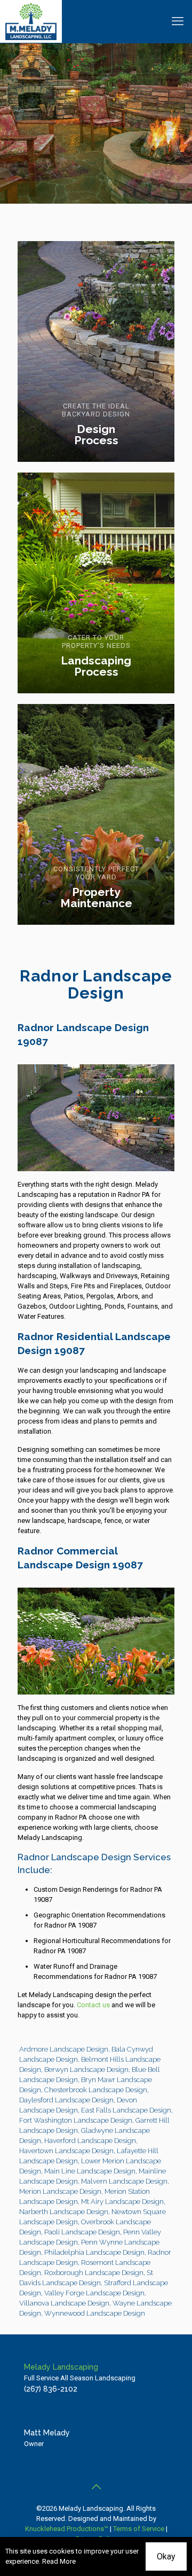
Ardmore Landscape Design (64, 2049)
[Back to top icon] (96, 2487)
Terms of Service (139, 2529)
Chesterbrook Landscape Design (96, 2090)
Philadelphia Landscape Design (94, 2252)
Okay (166, 2556)
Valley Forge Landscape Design (94, 2293)
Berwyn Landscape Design (86, 2070)
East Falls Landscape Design (126, 2110)
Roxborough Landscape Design (94, 2273)
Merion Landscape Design (60, 2191)
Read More (59, 2561)
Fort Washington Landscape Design (76, 2120)
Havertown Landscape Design (66, 2151)
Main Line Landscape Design (90, 2171)
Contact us (93, 2005)
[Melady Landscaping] (31, 21)
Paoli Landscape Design (82, 2232)
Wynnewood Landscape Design (95, 2313)
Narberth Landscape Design (64, 2212)
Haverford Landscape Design (90, 2141)
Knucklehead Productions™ (67, 2529)
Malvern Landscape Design (124, 2181)
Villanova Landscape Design (64, 2303)
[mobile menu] (178, 21)
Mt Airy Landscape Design (122, 2202)
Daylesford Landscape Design (66, 2100)
